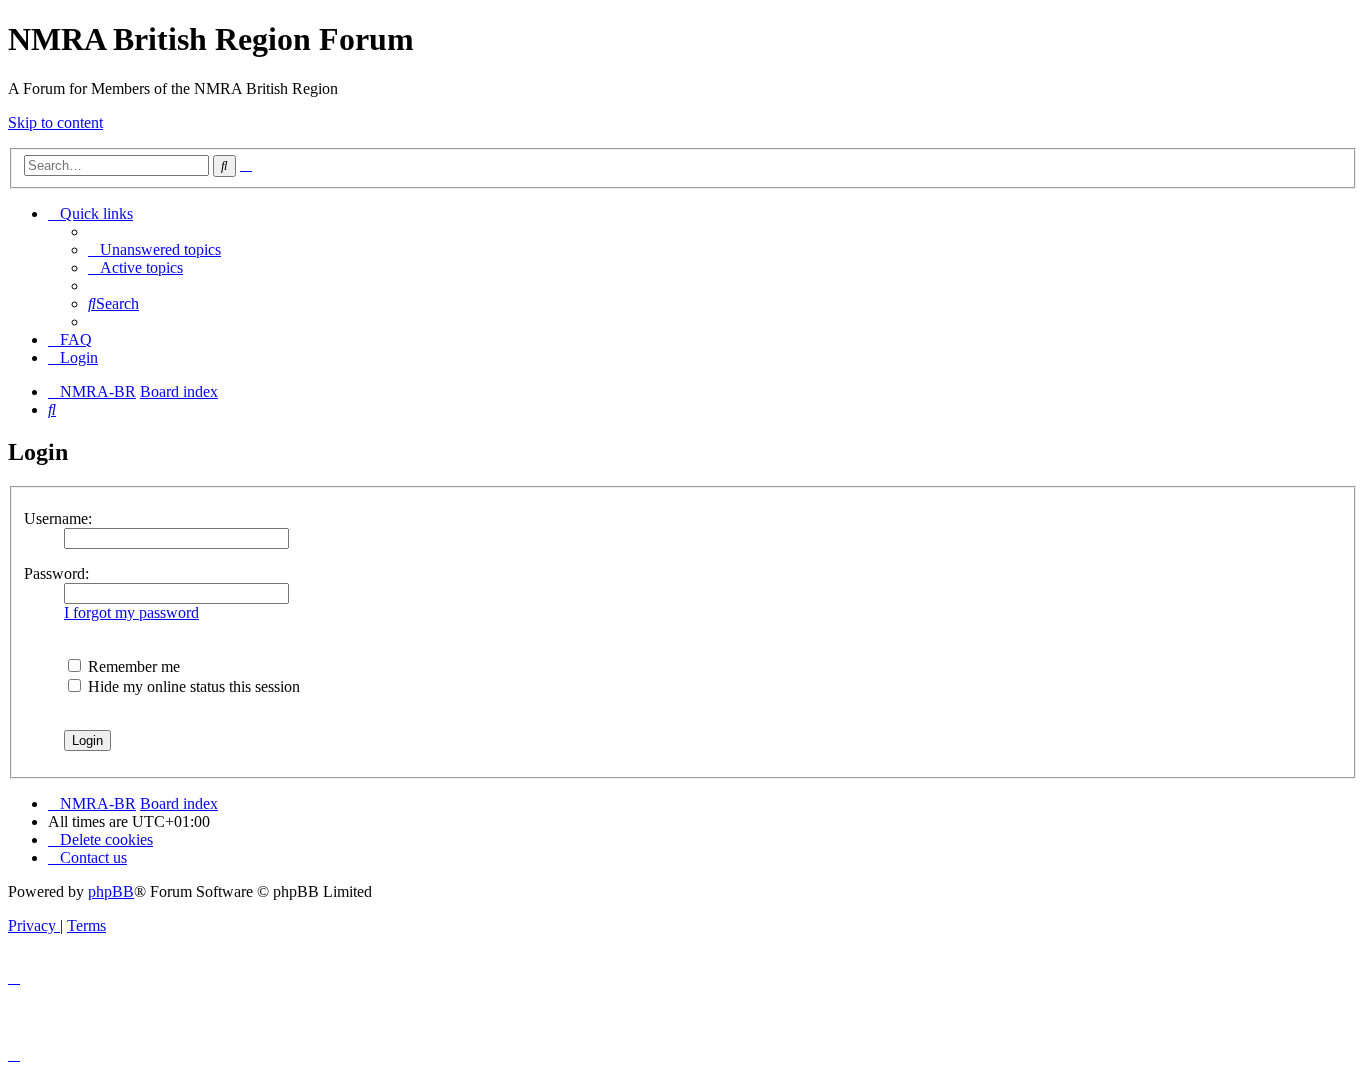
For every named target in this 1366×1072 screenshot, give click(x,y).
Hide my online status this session (192, 686)
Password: (56, 573)
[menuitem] (154, 249)
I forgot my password (131, 612)
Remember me (132, 666)
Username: (58, 518)
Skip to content (55, 122)
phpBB (111, 891)
